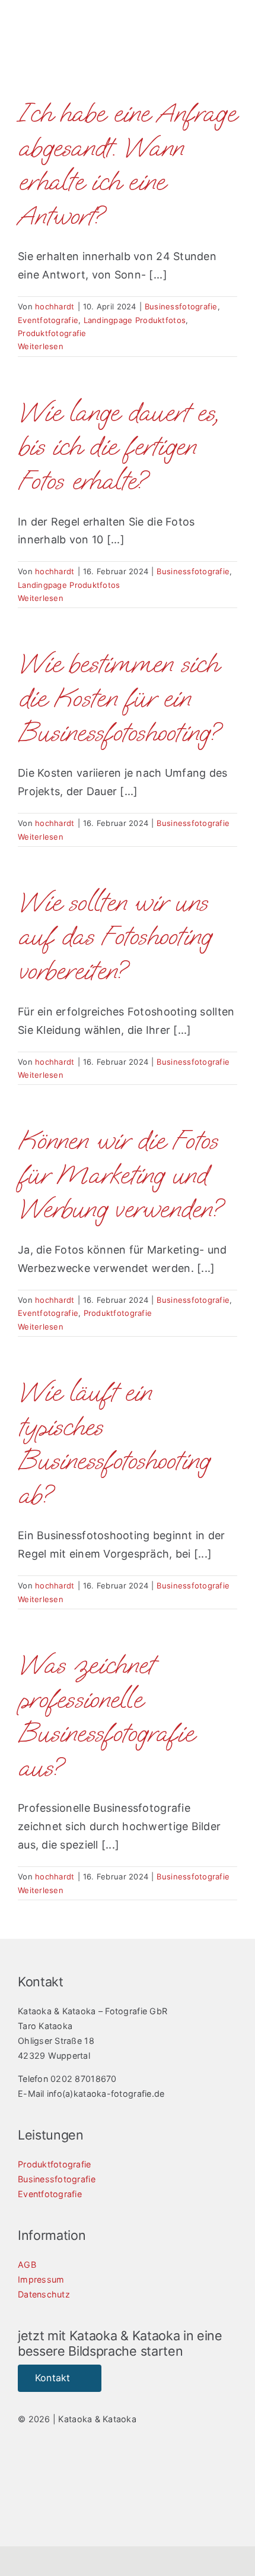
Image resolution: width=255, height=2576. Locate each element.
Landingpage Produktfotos (135, 320)
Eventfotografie (48, 320)
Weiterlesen (41, 346)
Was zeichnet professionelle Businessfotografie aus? (106, 1716)
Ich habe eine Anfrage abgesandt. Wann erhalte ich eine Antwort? (127, 164)
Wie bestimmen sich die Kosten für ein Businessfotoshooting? (119, 698)
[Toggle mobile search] (211, 42)
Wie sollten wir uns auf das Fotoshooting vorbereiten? (114, 936)
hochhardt (55, 306)
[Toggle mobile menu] (232, 42)
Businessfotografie (181, 306)
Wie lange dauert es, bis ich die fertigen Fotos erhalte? (118, 447)
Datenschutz (44, 2294)
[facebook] (23, 2466)
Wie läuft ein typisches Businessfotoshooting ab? (114, 1444)
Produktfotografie (52, 333)
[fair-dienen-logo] (178, 2488)
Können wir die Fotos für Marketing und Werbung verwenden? (120, 1175)
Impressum (41, 2279)
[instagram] (44, 2466)
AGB (27, 2265)
